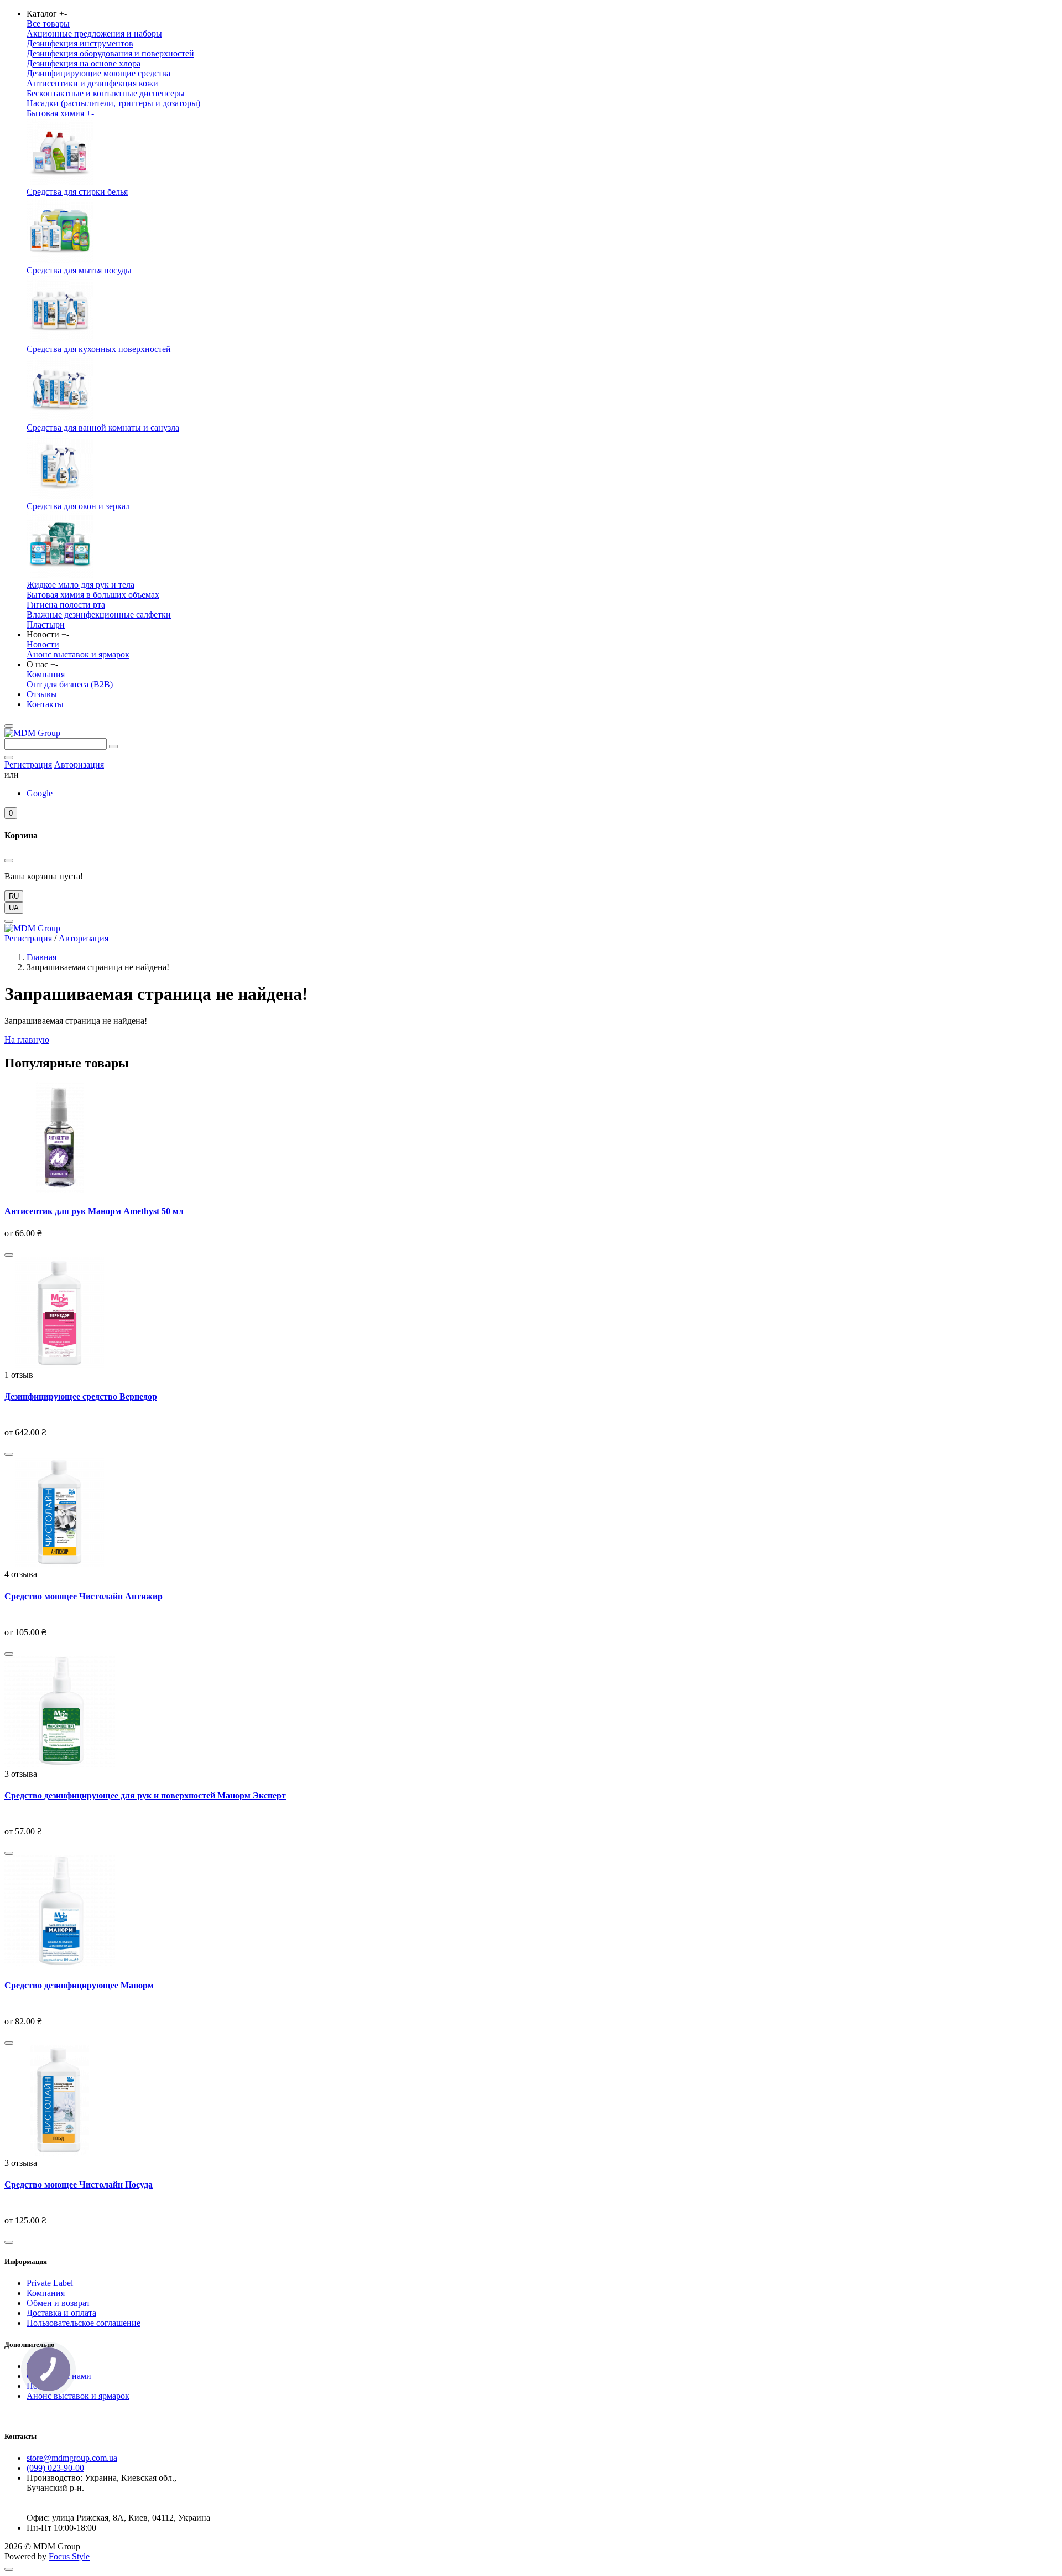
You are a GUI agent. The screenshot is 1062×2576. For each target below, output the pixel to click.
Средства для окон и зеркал (78, 506)
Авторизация (79, 764)
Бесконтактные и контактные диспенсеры (106, 93)
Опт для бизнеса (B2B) (70, 684)
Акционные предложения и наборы (94, 33)
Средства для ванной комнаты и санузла (103, 427)
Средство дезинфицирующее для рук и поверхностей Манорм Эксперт (145, 1795)
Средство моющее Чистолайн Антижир (84, 1596)
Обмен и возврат (58, 2303)
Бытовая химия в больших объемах (93, 595)
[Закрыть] (9, 861)
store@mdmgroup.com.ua (72, 2458)
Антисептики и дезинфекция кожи (92, 83)
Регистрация (28, 764)
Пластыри (46, 624)
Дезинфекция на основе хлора (84, 63)
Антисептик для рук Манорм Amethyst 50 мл (94, 1211)
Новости (43, 644)
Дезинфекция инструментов (80, 43)
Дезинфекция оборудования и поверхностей (110, 53)
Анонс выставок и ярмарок (78, 654)
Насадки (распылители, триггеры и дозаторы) (113, 103)
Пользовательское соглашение (84, 2323)
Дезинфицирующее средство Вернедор (81, 1396)
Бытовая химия (55, 113)
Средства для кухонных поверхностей (99, 349)
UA (14, 908)
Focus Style (69, 2556)
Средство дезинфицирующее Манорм (79, 1985)
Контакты (45, 704)
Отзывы (42, 694)
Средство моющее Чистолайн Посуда (79, 2184)
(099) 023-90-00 (55, 2468)
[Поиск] (113, 747)
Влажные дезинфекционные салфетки (99, 615)
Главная (41, 957)
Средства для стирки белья (77, 192)
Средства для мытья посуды (79, 270)
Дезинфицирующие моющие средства (98, 73)
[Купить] (9, 1255)
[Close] (9, 921)
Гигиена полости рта (66, 605)
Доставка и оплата (61, 2313)
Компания (46, 674)
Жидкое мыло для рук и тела (80, 585)
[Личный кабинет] (9, 758)
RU (14, 896)
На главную (27, 1040)
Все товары (48, 24)
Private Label (50, 2283)
